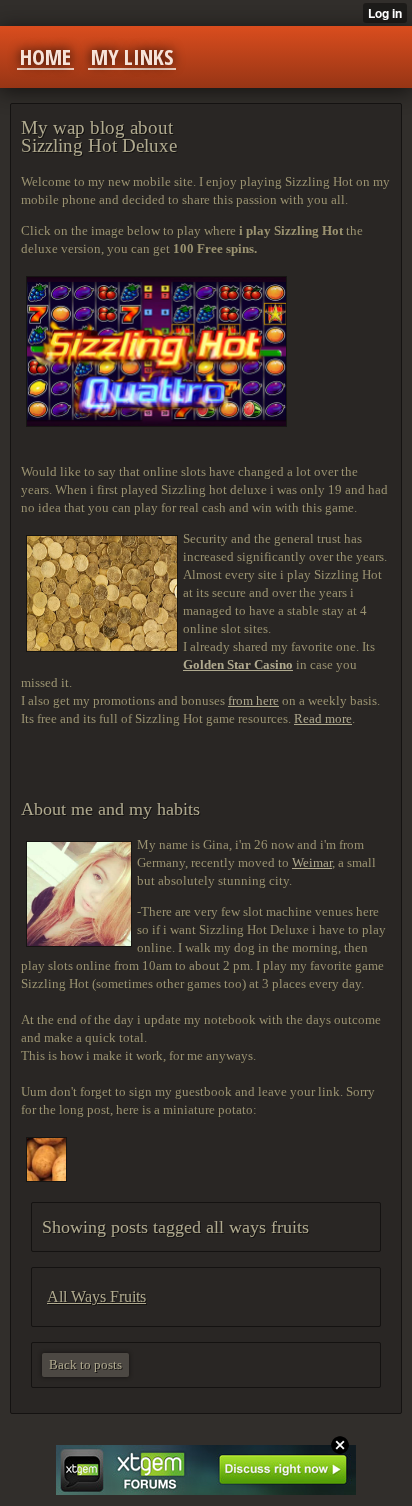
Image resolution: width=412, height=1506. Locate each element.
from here (253, 700)
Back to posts (85, 1364)
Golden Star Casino (238, 664)
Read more (323, 718)
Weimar (312, 862)
